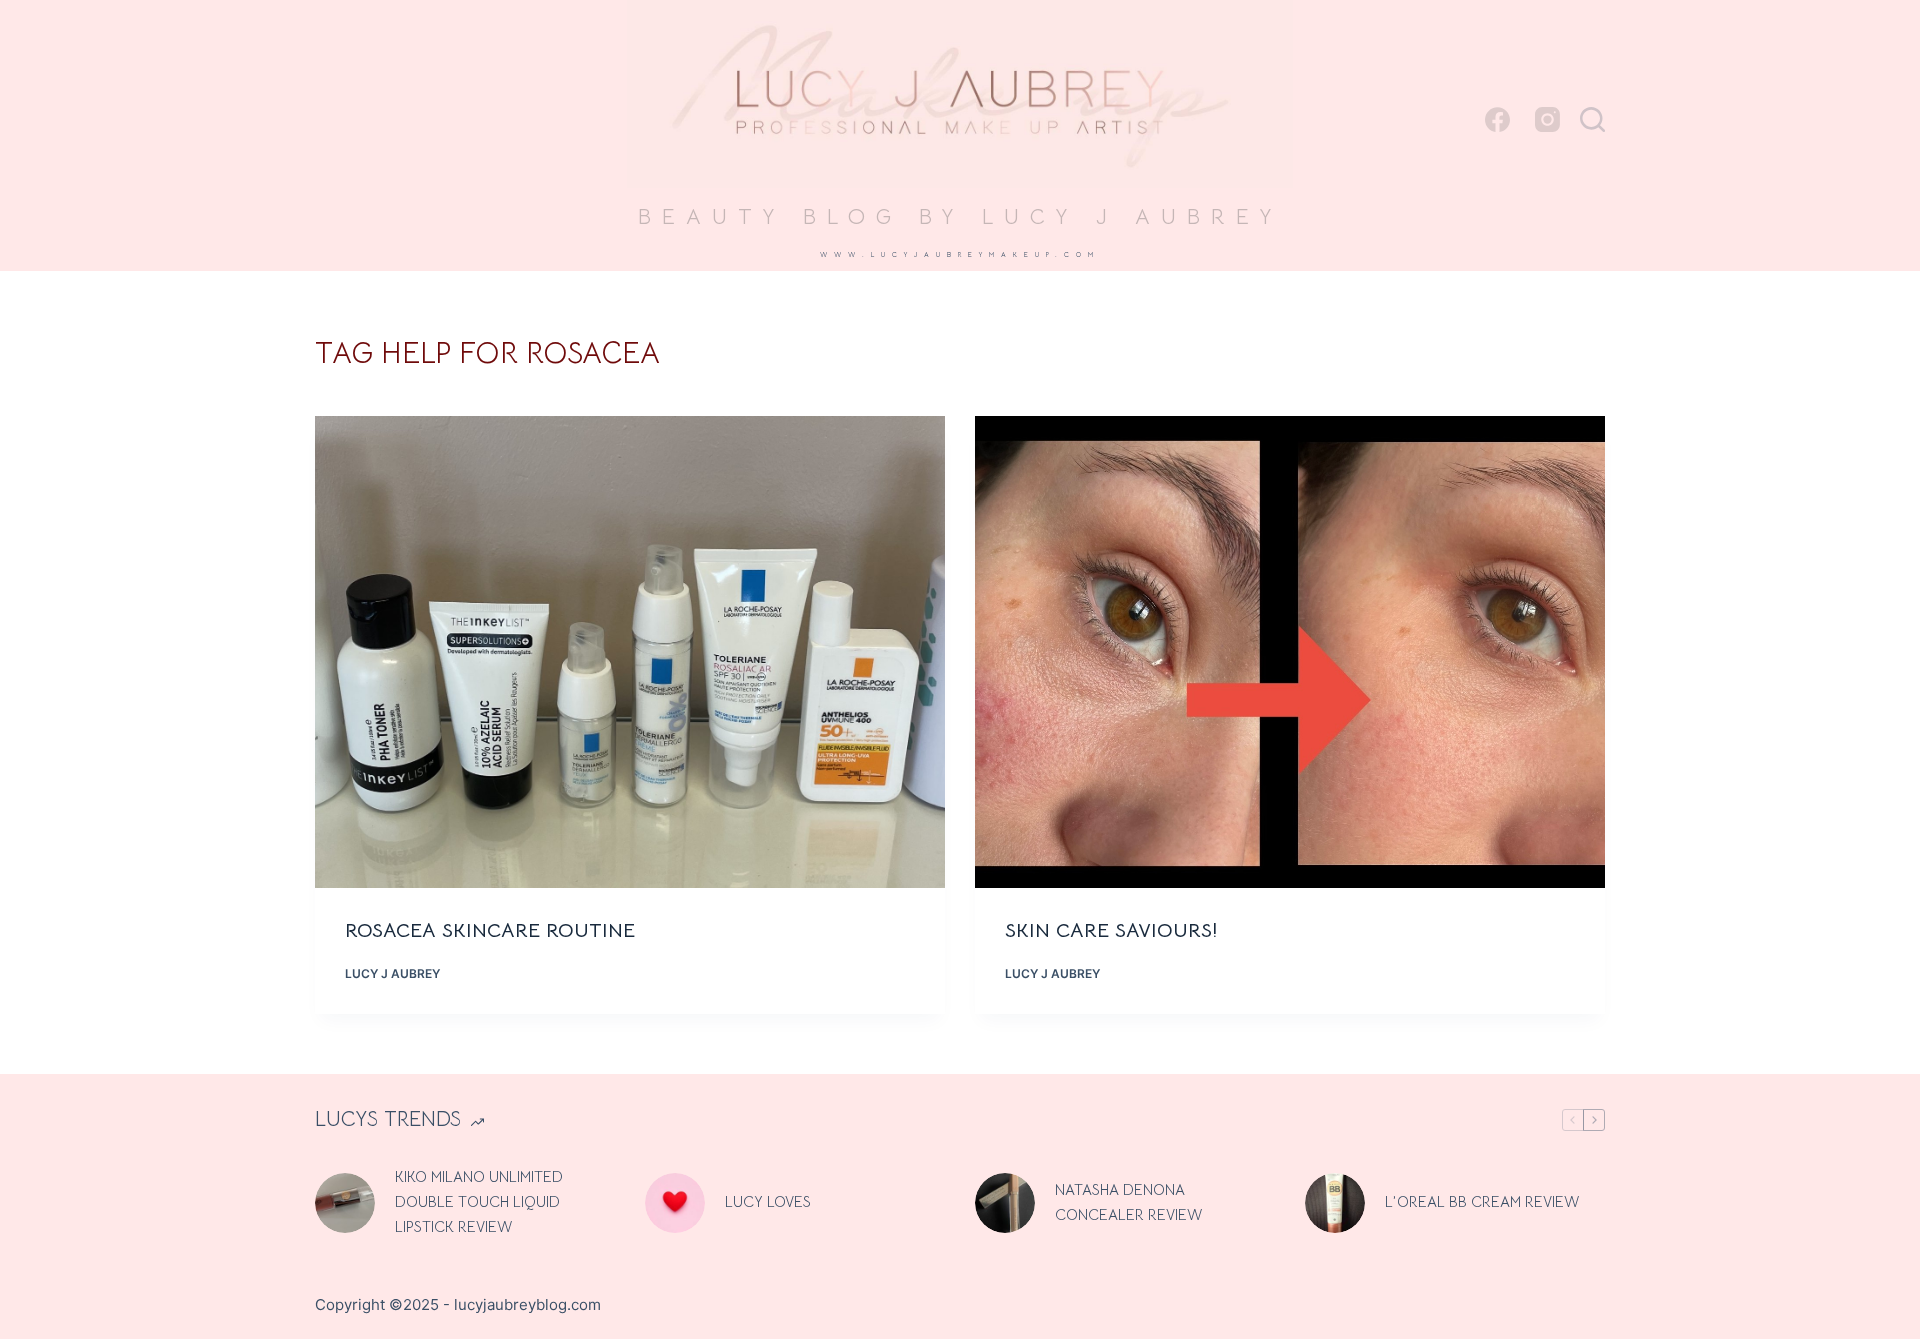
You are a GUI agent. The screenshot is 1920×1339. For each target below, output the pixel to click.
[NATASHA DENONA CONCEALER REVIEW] (1005, 1203)
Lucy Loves (768, 1201)
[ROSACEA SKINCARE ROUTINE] (630, 652)
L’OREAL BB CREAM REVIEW (1482, 1201)
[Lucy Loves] (675, 1203)
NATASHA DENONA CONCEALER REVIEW (1128, 1202)
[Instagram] (1547, 119)
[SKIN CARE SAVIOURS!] (1290, 652)
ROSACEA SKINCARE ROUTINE (493, 930)
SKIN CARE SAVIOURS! (1114, 930)
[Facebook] (1497, 119)
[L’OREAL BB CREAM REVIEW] (1335, 1203)
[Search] (1592, 119)
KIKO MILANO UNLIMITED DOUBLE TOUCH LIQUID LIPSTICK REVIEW (479, 1201)
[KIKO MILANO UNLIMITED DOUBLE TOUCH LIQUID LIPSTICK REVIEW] (345, 1203)
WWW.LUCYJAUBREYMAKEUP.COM (960, 254)
